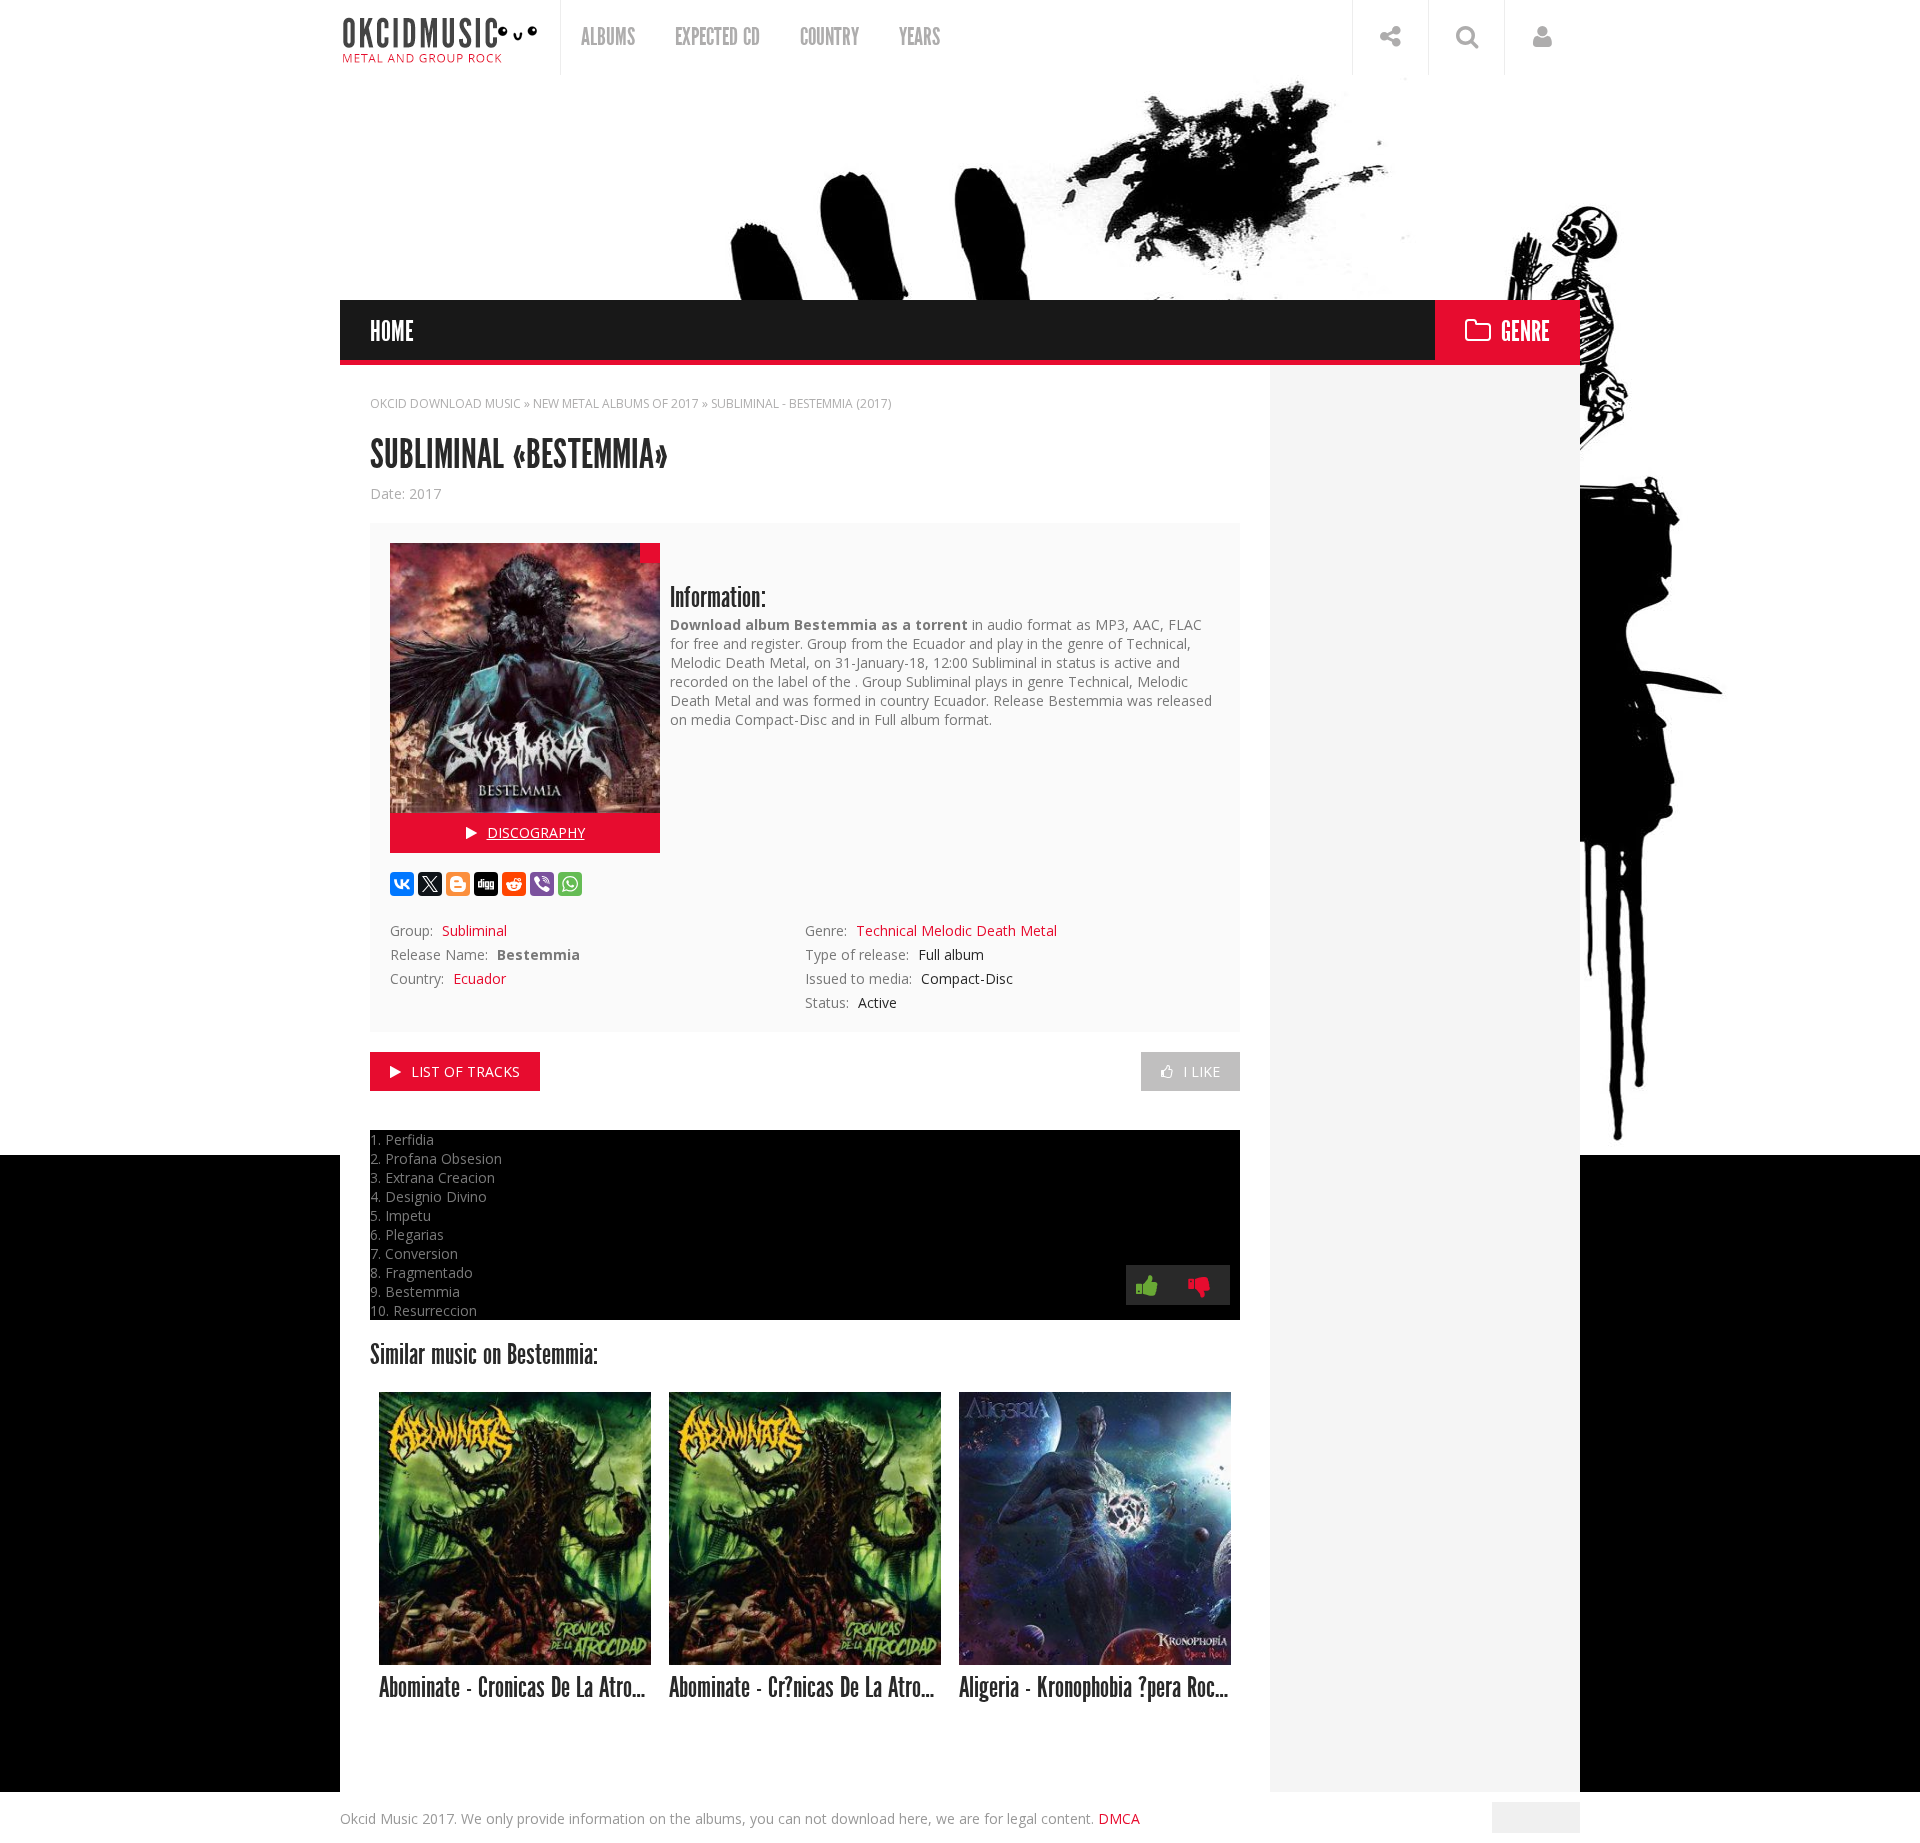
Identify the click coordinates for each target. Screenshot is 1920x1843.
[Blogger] (458, 884)
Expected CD (717, 37)
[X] (430, 884)
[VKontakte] (402, 884)
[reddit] (514, 884)
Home (392, 332)
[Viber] (542, 884)
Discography (536, 832)
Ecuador (479, 978)
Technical (886, 930)
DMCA (1119, 1818)
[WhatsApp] (570, 884)
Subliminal (474, 930)
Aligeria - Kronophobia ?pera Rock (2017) (1095, 1688)
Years (919, 37)
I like (1201, 1071)
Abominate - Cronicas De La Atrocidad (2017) (515, 1688)
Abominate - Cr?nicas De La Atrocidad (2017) (805, 1688)
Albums (608, 37)
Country (829, 37)
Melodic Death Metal (989, 930)
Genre (1525, 332)
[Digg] (486, 884)
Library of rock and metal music (440, 37)
